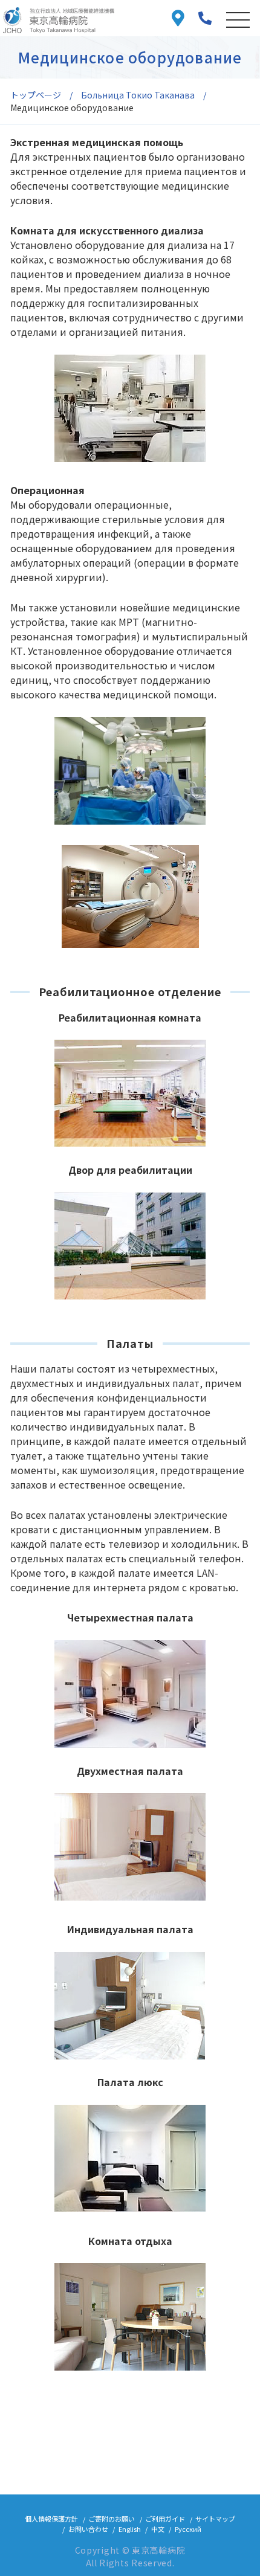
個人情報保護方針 (51, 2519)
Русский (188, 2529)
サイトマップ (215, 2519)
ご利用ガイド (165, 2519)
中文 (158, 2529)
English (130, 2529)
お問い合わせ (88, 2529)
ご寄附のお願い (112, 2519)
